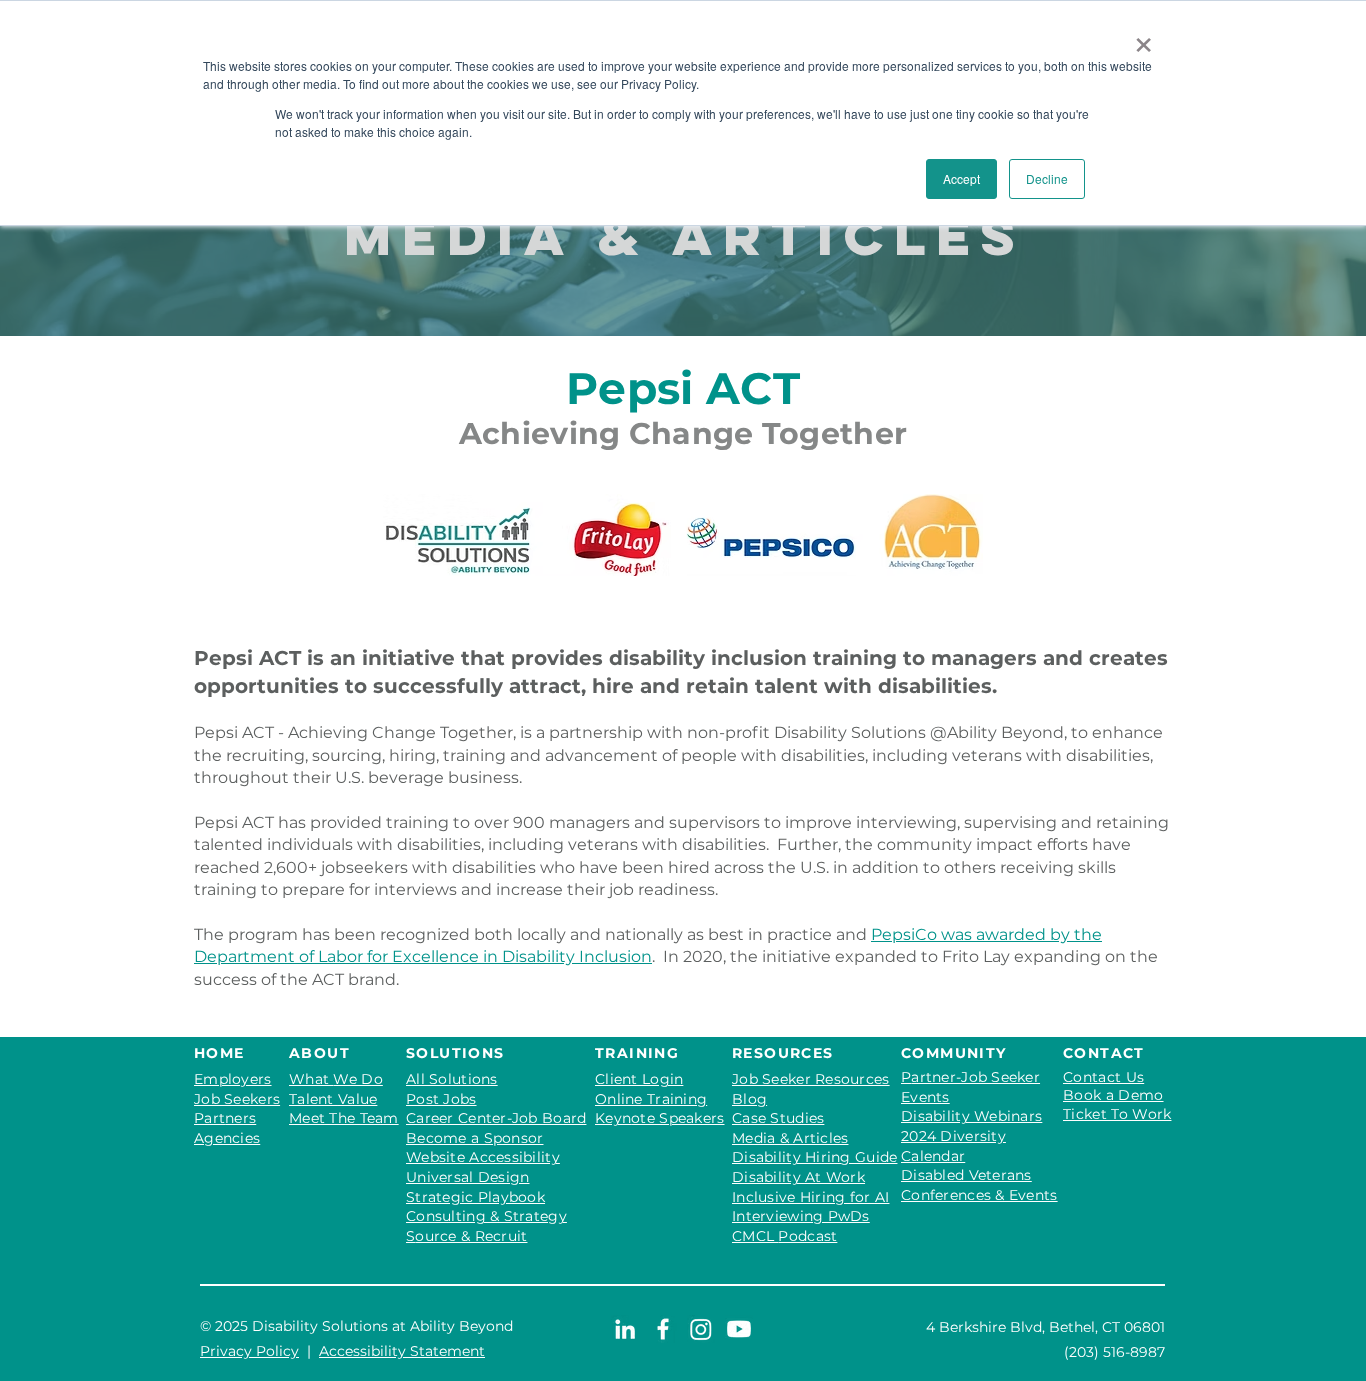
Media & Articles (790, 1138)
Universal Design (467, 1177)
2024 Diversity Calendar (953, 1146)
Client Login (639, 1079)
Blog (749, 1099)
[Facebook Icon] (663, 1329)
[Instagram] (701, 1329)
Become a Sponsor (474, 1138)
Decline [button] (1047, 178)
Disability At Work (798, 1177)
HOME (219, 1053)
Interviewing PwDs (801, 1216)
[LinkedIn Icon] (625, 1329)
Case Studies (778, 1118)
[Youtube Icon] (739, 1329)
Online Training (651, 1099)
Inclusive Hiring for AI (810, 1197)
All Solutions (452, 1079)
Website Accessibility (483, 1157)
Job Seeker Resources (811, 1079)
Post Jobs (441, 1099)
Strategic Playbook (475, 1197)
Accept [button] (961, 178)
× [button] (1143, 38)
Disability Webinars (971, 1116)
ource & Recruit (471, 1236)
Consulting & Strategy (486, 1216)
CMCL (784, 1236)
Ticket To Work (1117, 1114)
